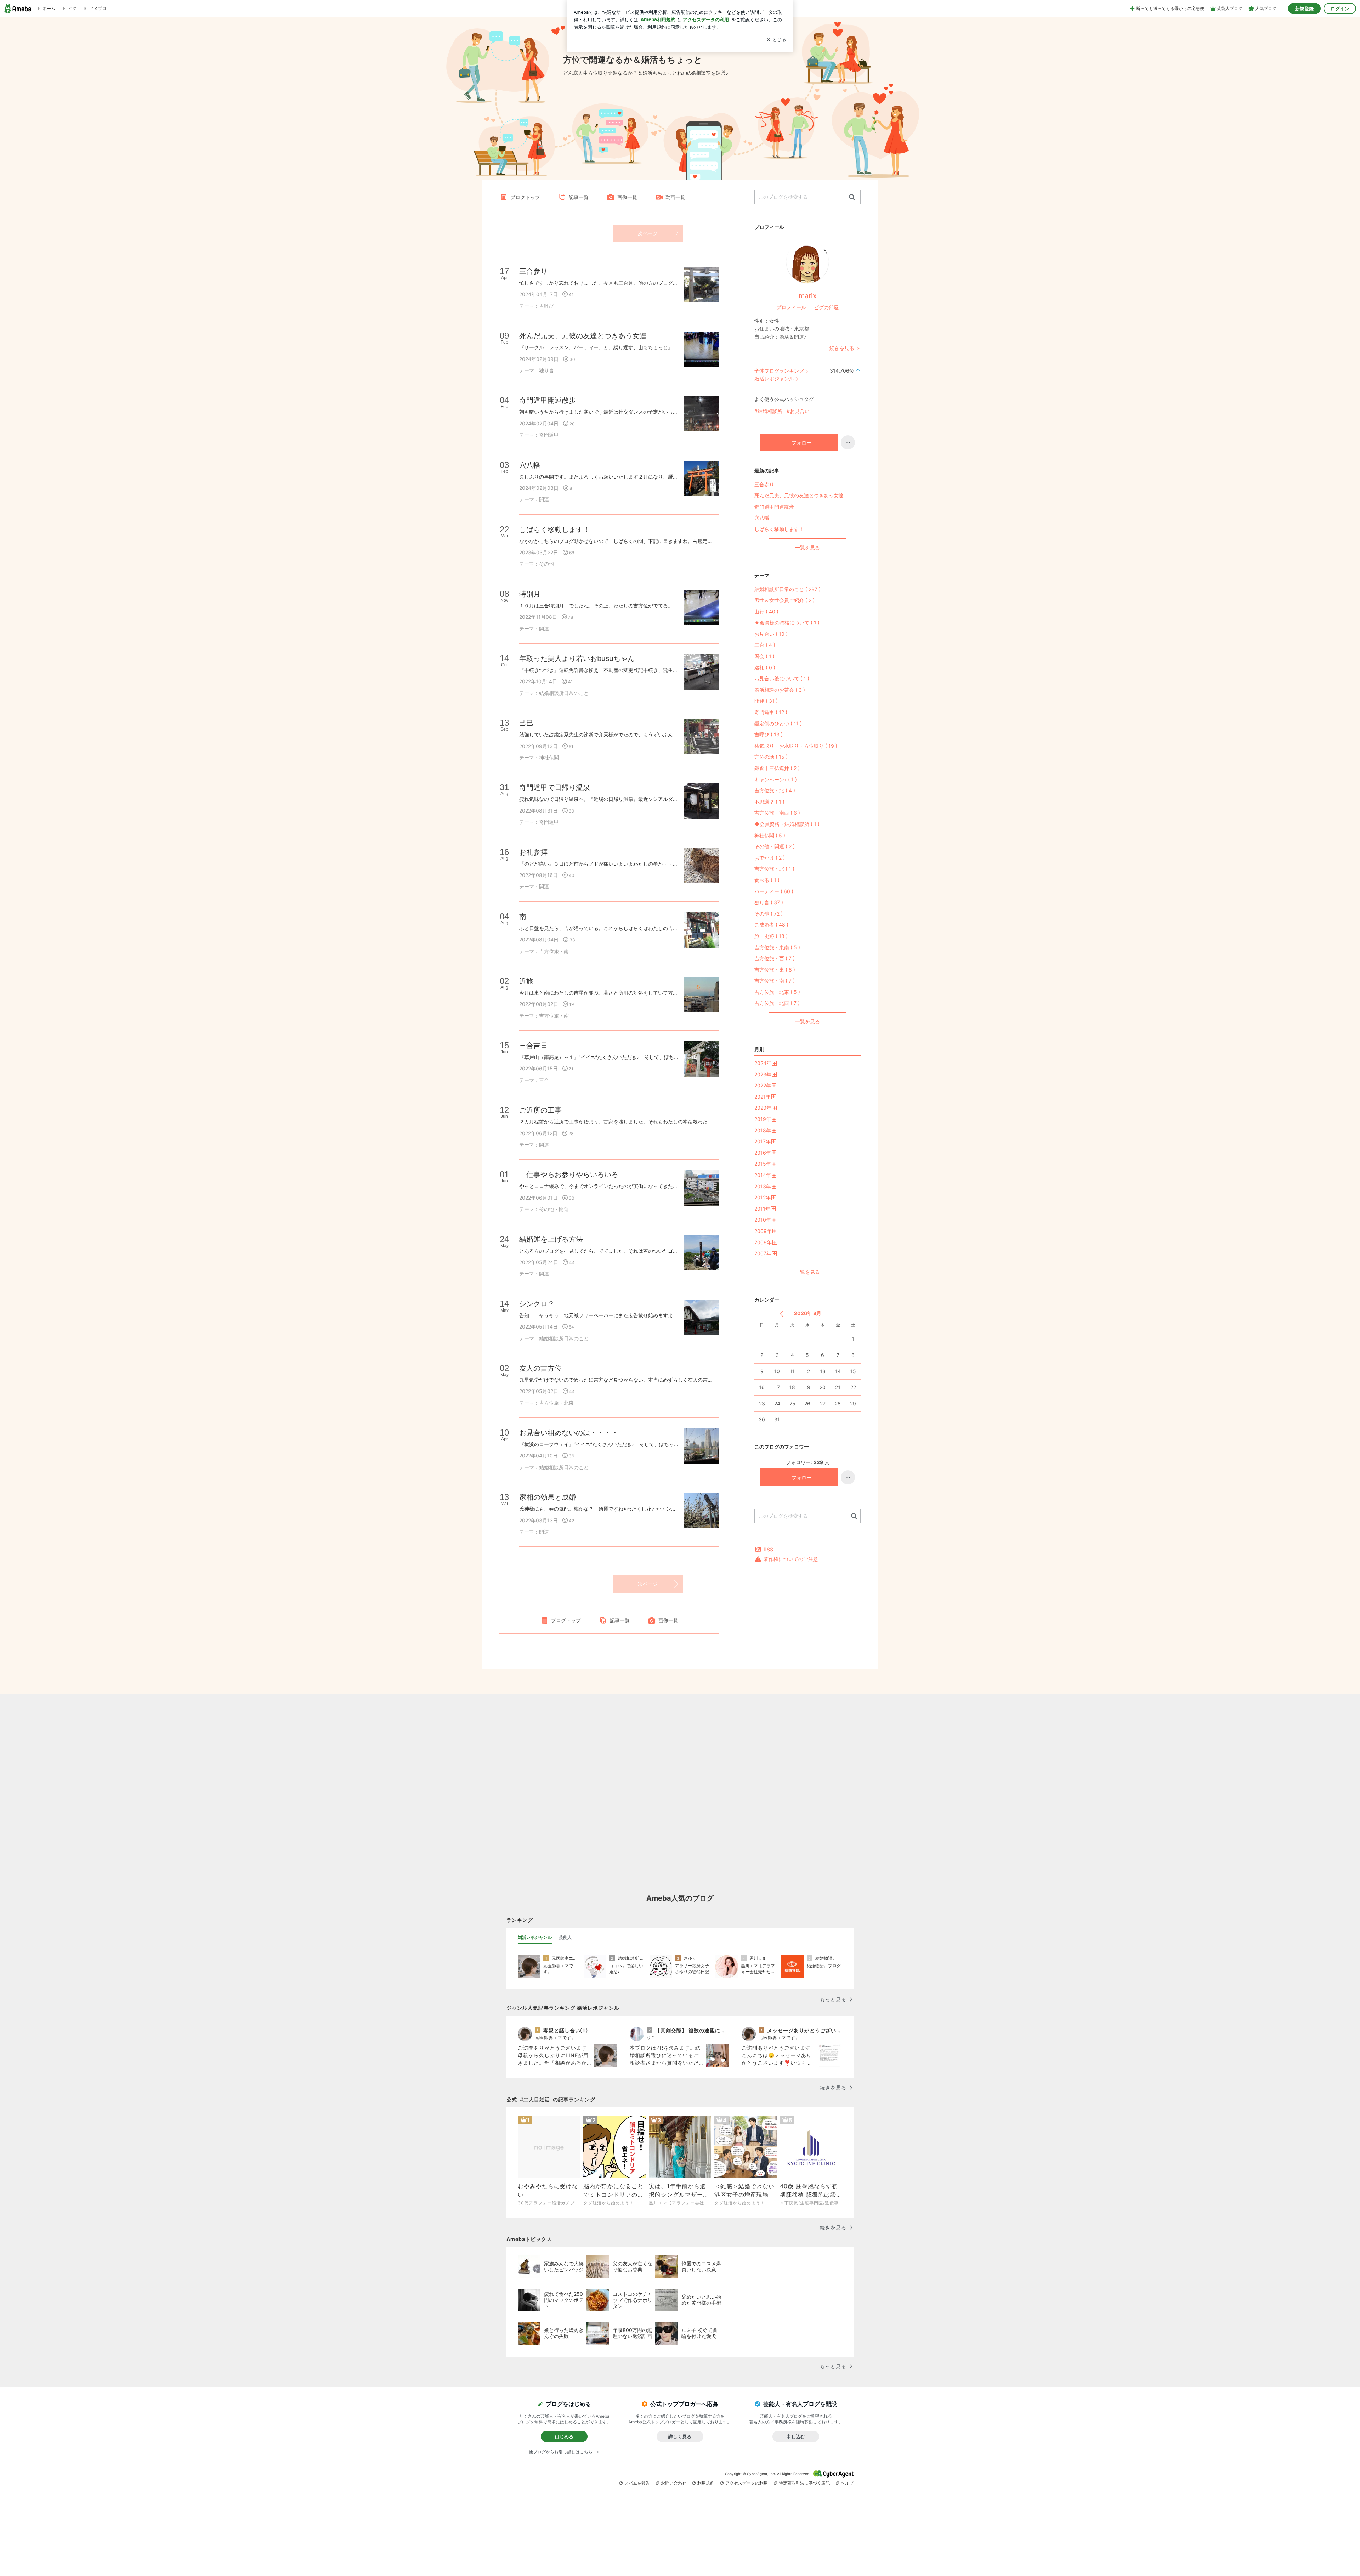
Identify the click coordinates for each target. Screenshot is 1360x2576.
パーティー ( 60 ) (774, 891)
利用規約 (706, 2483)
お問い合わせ (674, 2483)
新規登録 (1304, 9)
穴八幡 (762, 518)
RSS (768, 1549)
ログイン (1340, 9)
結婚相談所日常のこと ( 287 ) (787, 589)
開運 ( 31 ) (766, 701)
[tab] (535, 1937)
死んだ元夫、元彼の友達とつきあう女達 (799, 495)
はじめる (564, 2436)
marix (808, 296)
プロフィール (791, 307)
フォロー (801, 443)
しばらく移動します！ (779, 529)
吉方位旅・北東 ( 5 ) (777, 992)
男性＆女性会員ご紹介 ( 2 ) (784, 600)
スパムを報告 (637, 2483)
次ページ (648, 233)
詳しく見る (680, 2436)
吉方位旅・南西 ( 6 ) (777, 813)
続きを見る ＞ (845, 348)
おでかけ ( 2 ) (770, 858)
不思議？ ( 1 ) (769, 802)
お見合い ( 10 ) (771, 634)
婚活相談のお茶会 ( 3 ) (780, 690)
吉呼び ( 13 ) (769, 734)
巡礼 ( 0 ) (765, 667)
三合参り (764, 484)
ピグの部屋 (826, 307)
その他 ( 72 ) (769, 914)
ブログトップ (525, 197)
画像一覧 (627, 197)
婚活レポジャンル (774, 378)
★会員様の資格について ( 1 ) (787, 622)
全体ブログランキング (779, 371)
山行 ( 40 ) (766, 612)
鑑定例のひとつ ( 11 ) (778, 723)
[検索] (852, 197)
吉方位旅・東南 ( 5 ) (777, 947)
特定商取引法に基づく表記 (804, 2483)
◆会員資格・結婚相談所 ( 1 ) (787, 824)
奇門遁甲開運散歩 (774, 507)
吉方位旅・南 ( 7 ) (775, 981)
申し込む (796, 2436)
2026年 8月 (808, 1313)
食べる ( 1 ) (767, 880)
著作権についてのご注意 (791, 1559)
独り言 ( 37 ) (769, 902)
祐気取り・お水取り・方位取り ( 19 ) (796, 746)
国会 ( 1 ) (764, 656)
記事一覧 (579, 197)
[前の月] (781, 1314)
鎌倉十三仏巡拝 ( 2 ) (777, 768)
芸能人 (565, 1937)
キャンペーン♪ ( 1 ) (776, 779)
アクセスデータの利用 (747, 2483)
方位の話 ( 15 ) (771, 757)
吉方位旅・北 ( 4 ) (775, 790)
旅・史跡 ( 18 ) (771, 936)
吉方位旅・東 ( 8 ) (775, 970)
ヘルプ (847, 2483)
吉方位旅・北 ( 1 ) (774, 869)
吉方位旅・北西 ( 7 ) (777, 1003)
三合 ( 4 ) (765, 645)
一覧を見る (807, 547)
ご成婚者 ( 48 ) (771, 925)
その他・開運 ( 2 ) (775, 846)
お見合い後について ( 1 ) (782, 678)
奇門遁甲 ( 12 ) (771, 712)
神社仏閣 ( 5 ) (770, 835)
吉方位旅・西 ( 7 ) (775, 958)
